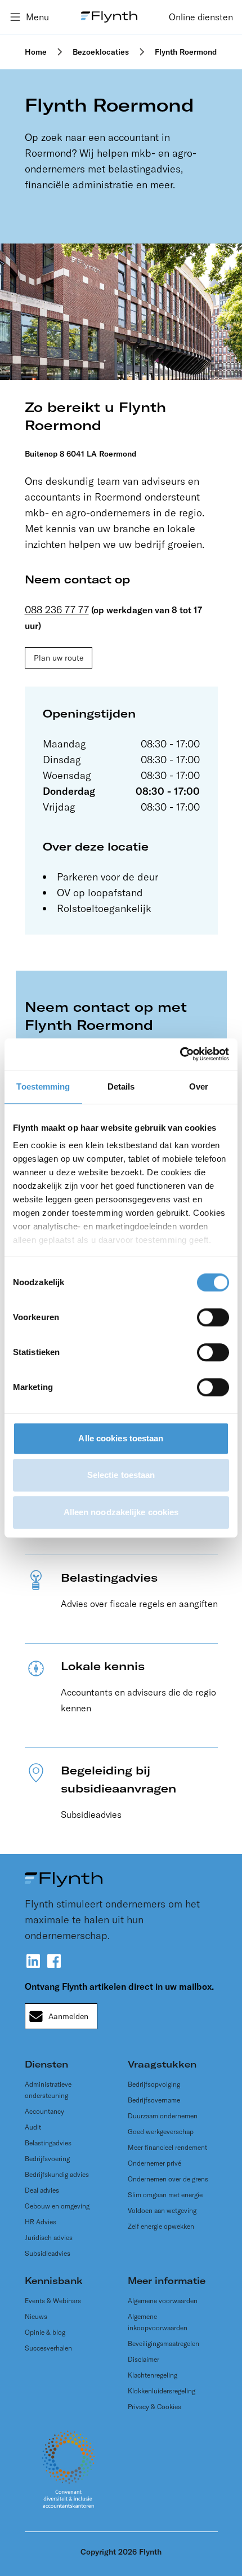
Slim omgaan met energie (165, 2195)
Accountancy (44, 2111)
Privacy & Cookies (154, 2407)
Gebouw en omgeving (57, 2206)
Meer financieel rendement (167, 2147)
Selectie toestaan (121, 1475)
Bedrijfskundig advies (57, 2174)
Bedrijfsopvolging (154, 2084)
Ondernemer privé (154, 2163)
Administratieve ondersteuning (48, 2090)
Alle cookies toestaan (121, 1438)
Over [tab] (199, 1086)
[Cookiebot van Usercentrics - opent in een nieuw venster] (180, 1054)
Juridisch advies (49, 2238)
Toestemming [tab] (43, 1086)
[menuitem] (201, 17)
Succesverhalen (48, 2348)
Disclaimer (144, 2359)
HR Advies (41, 2222)
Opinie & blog (45, 2332)
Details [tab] (121, 1086)
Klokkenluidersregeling (162, 2391)
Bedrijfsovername (154, 2100)
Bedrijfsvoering (47, 2159)
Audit (33, 2127)
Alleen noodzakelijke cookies (121, 1512)
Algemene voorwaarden (163, 2301)
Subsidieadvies (48, 2253)
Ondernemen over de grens (168, 2179)
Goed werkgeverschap (161, 2132)
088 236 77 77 (57, 610)
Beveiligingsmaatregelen (163, 2343)
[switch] (213, 1317)
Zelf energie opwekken (161, 2226)
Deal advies (42, 2190)
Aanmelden (68, 2016)
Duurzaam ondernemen (163, 2116)
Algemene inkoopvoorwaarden (158, 2322)
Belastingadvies (48, 2143)
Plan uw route (59, 658)
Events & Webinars (53, 2301)
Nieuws (36, 2316)
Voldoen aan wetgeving (162, 2210)
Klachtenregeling (153, 2375)
